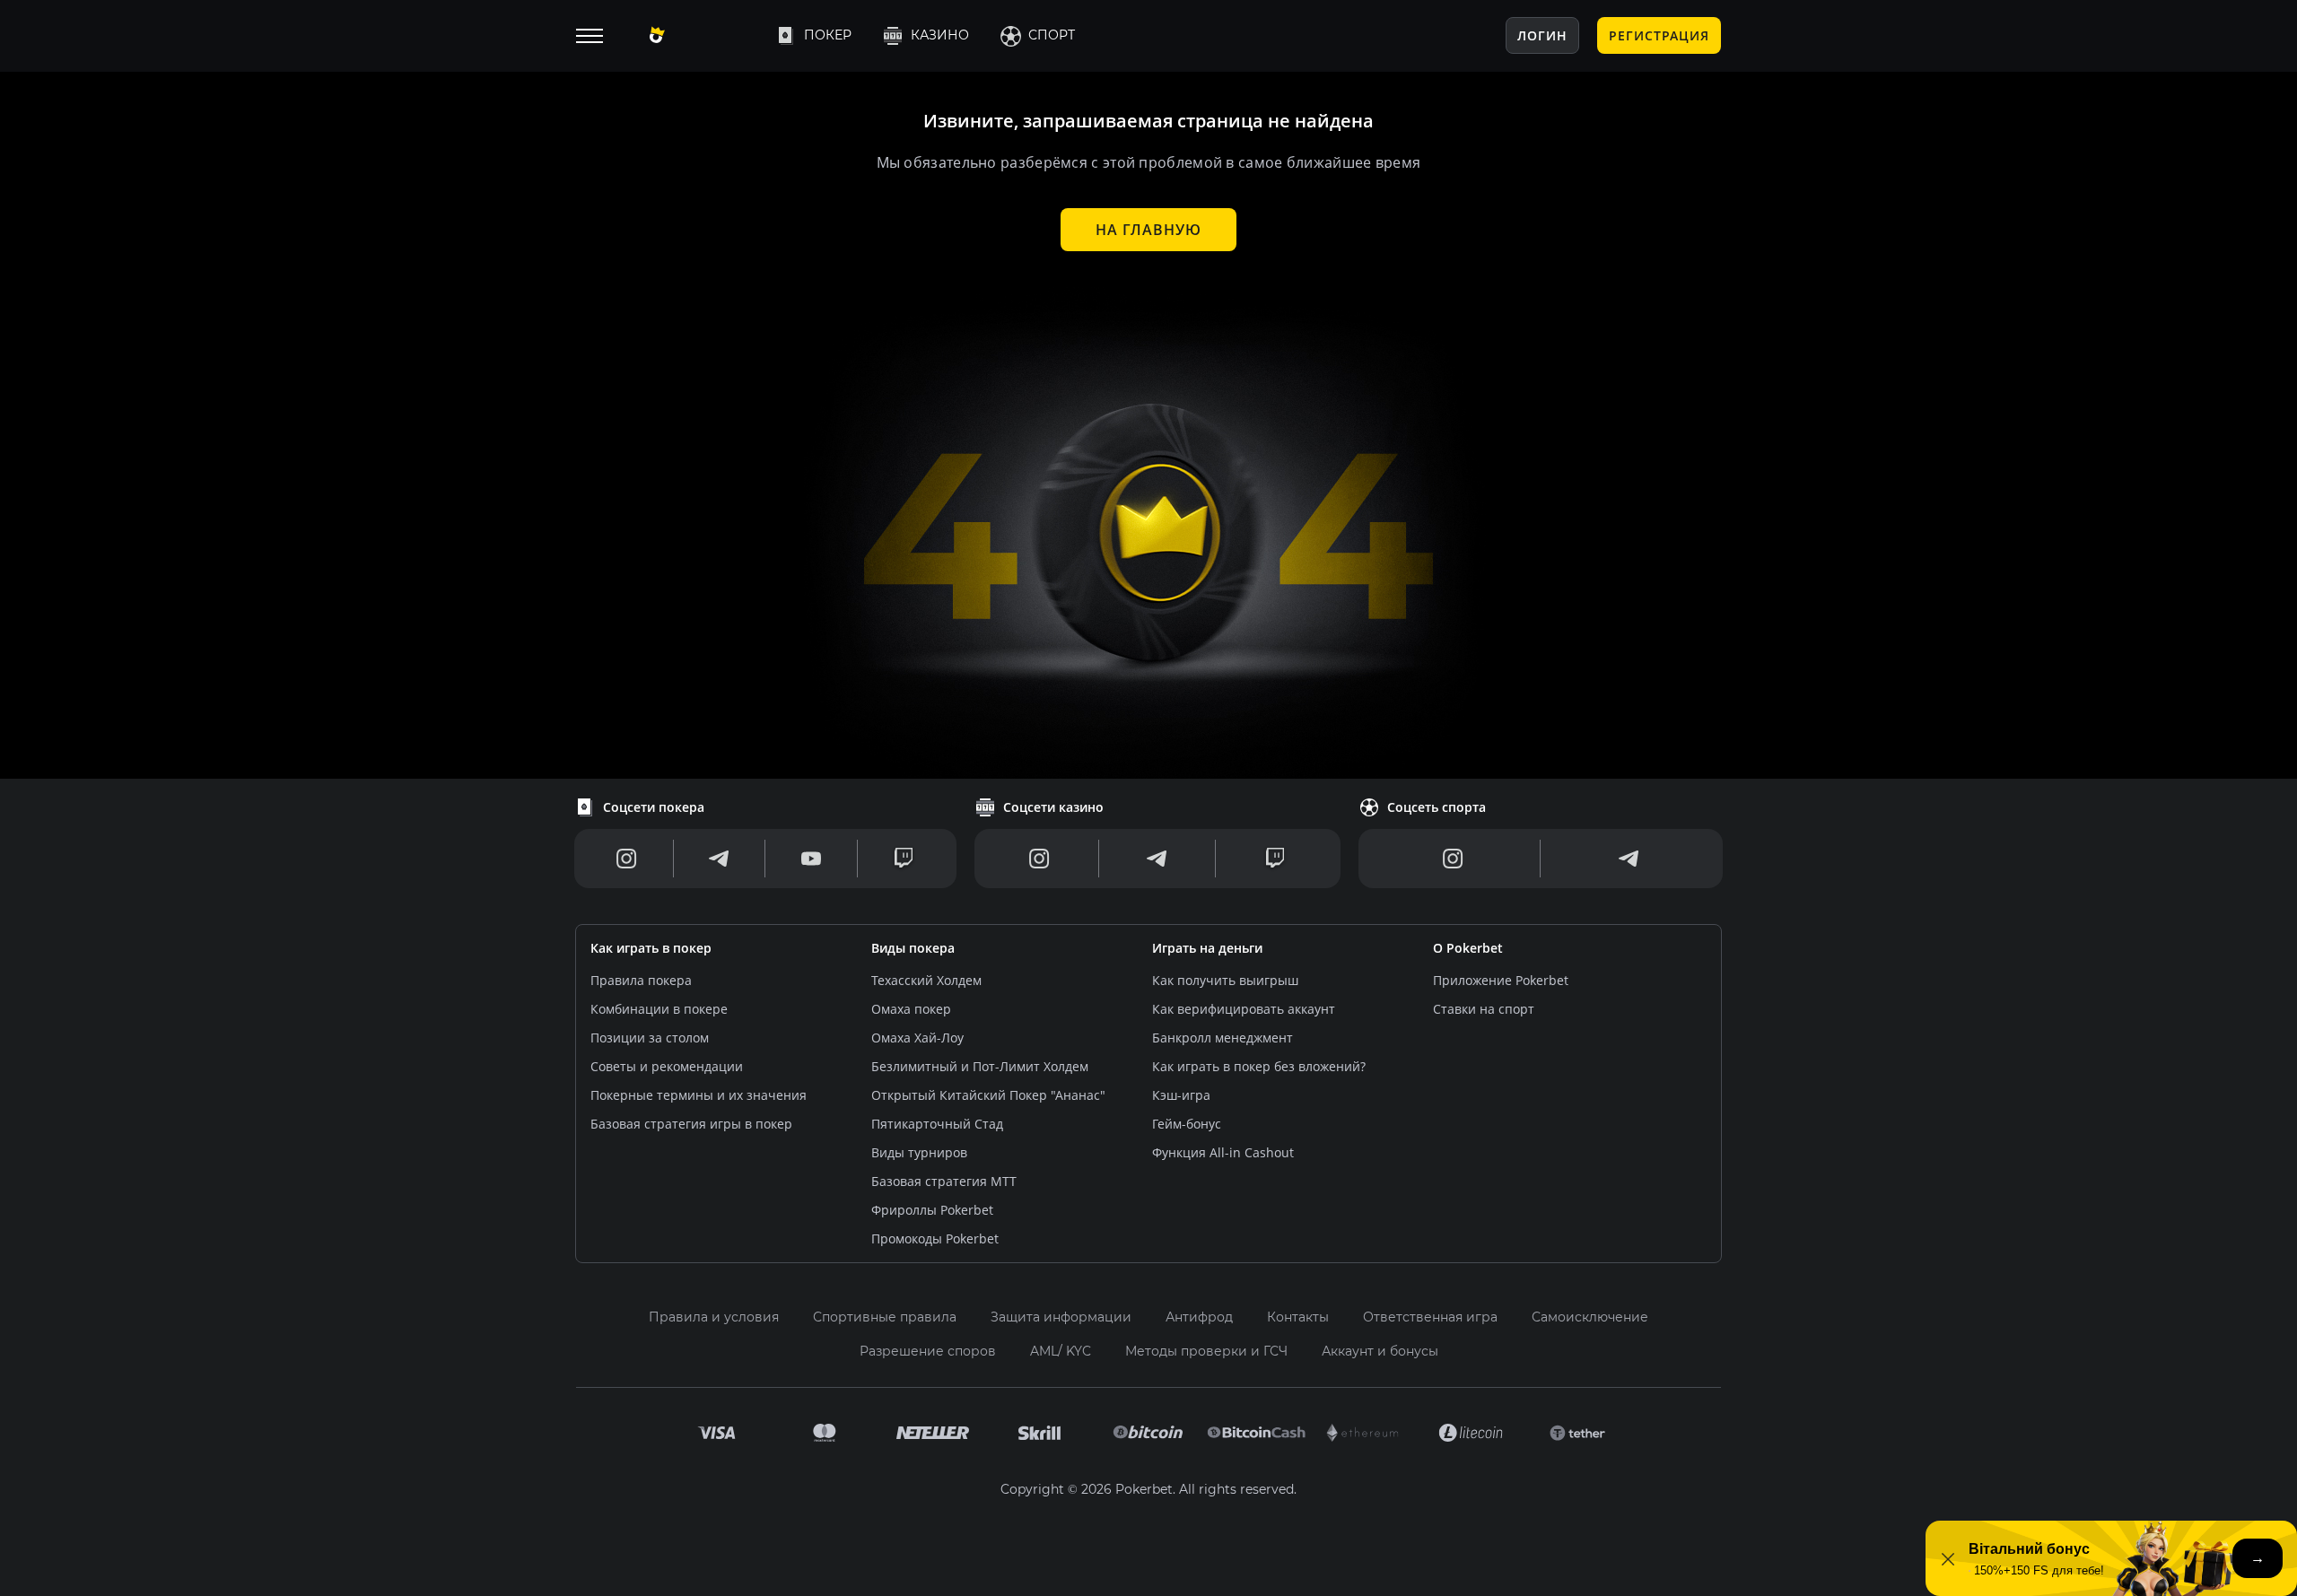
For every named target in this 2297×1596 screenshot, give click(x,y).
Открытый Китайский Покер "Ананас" (988, 1095)
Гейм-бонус (1187, 1124)
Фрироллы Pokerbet (932, 1210)
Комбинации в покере (659, 1009)
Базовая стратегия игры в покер (691, 1124)
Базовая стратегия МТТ (944, 1181)
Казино (940, 35)
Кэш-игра (1181, 1095)
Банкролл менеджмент (1223, 1038)
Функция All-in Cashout (1223, 1152)
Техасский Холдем (926, 980)
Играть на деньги (1207, 948)
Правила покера (641, 980)
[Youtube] (811, 859)
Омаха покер (911, 1009)
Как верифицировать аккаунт (1244, 1009)
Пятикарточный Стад (937, 1124)
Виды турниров (919, 1152)
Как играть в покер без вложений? (1259, 1066)
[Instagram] (627, 859)
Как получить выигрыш (1225, 980)
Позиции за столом (650, 1038)
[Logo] (697, 36)
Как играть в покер (651, 948)
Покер (828, 35)
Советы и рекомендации (667, 1066)
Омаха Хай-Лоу (917, 1038)
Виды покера (913, 948)
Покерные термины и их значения (699, 1095)
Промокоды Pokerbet (935, 1238)
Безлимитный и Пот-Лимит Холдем (980, 1066)
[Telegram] (719, 859)
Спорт (1052, 35)
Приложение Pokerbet (1501, 980)
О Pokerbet (1468, 948)
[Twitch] (904, 859)
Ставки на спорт (1484, 1009)
